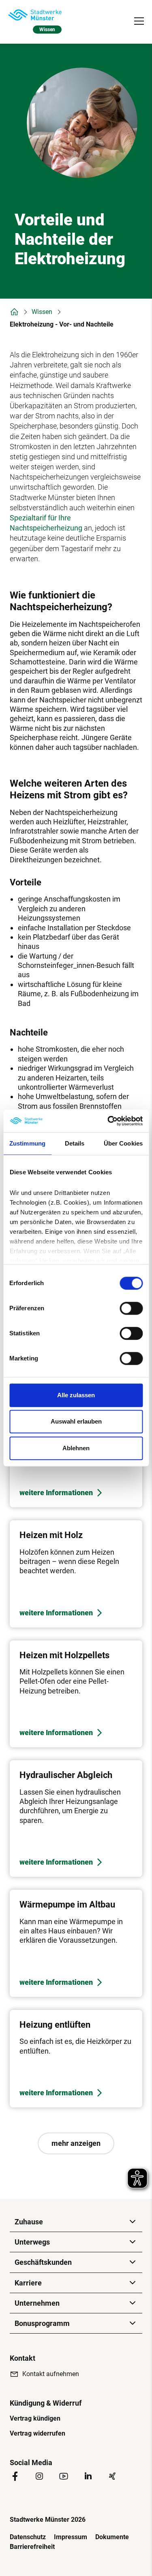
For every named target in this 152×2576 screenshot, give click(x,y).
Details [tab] (75, 1143)
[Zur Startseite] (35, 15)
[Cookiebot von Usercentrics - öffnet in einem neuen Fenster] (108, 1121)
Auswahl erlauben (76, 1421)
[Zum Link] (76, 1574)
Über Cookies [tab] (123, 1143)
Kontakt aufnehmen (51, 2374)
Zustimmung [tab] (27, 1143)
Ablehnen (76, 1448)
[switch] (131, 1308)
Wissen (42, 312)
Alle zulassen (76, 1395)
